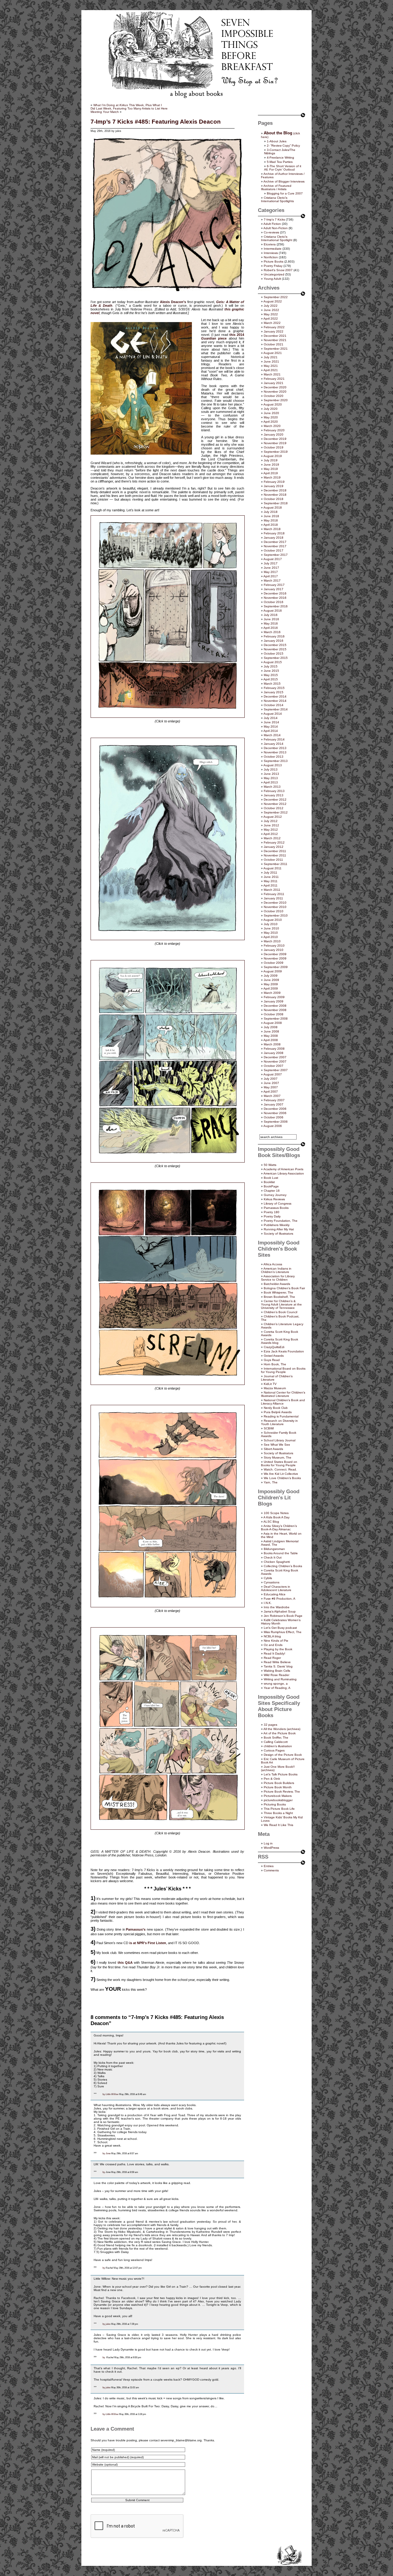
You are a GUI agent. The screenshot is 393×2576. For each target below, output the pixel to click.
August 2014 (273, 714)
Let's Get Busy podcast (280, 1628)
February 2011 (274, 894)
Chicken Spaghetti (277, 1562)
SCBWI (269, 1428)
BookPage (271, 1186)
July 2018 (271, 512)
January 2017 (274, 589)
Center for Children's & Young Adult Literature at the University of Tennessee (281, 1304)
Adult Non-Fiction (276, 228)
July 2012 (271, 821)
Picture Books (274, 261)
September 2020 (276, 400)
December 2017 (275, 542)
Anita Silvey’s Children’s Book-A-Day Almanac (279, 1528)
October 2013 (274, 757)
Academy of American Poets (283, 1169)
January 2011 (273, 898)
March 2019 (272, 477)
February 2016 (274, 636)
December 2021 (275, 336)
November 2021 (275, 340)
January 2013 (274, 795)
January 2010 (274, 950)
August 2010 (273, 920)
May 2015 (271, 675)
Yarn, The (271, 1482)
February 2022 (274, 327)
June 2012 (271, 825)
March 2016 (272, 632)
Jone (108, 2153)
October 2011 (273, 860)
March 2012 (272, 838)
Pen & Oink (272, 1779)
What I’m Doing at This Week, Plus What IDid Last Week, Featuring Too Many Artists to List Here (129, 107)
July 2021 (271, 357)
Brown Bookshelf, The (279, 1297)
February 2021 (274, 379)
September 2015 (276, 658)
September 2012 (276, 812)
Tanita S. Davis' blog (278, 1666)
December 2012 (275, 800)
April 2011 (270, 885)
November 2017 (275, 546)
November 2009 (275, 958)
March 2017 (272, 581)
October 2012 (274, 808)
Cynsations (272, 1582)
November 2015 (275, 649)
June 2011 (271, 877)
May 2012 (271, 830)
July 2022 (271, 306)
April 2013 (271, 782)
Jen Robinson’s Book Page (283, 1616)
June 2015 (271, 671)
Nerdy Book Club (276, 1408)
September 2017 (276, 555)
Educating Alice (275, 1594)
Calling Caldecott (276, 1742)
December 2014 (275, 696)
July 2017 (271, 563)
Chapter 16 (272, 1191)
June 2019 (271, 465)
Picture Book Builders (279, 1783)
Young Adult (272, 279)
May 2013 (271, 778)
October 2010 (274, 911)
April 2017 (271, 576)
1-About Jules (277, 141)
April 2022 (271, 319)
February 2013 (274, 791)
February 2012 (274, 842)
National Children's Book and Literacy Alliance (283, 1402)
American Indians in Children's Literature (276, 1270)
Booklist (269, 1182)
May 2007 (271, 1087)
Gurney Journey (275, 1195)
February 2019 (274, 482)
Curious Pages (274, 1750)
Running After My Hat (279, 1229)
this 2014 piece (223, 336)
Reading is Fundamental (281, 1416)
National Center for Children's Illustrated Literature (283, 1394)
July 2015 (271, 666)
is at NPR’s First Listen (148, 1943)
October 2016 (274, 602)
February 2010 (274, 946)
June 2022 (271, 310)
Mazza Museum (275, 1388)
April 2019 (271, 473)
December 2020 (275, 387)
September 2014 (276, 709)
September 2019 (276, 452)
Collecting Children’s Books (283, 1566)
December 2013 (275, 748)
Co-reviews (271, 232)
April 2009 (271, 988)
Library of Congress (278, 1203)
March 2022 (272, 323)
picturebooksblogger (278, 1800)
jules (108, 2324)
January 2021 (274, 383)
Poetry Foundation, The (281, 1221)
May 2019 (271, 469)
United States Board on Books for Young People (279, 1463)
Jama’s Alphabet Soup (280, 1611)
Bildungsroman (274, 1549)
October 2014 (274, 705)
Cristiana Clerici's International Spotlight (277, 238)
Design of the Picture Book (283, 1755)
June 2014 (271, 722)
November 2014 (275, 701)
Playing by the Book (278, 1649)
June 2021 (271, 361)
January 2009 (274, 1001)
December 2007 (275, 1057)
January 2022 (274, 331)
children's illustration (278, 1746)
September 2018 (276, 503)
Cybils (268, 1578)
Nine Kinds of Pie (276, 1641)
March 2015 (272, 684)
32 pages (270, 1725)
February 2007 (274, 1100)
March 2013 (272, 787)
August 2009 (273, 971)
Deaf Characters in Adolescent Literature (276, 1588)
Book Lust (271, 1178)
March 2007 (272, 1096)
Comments (271, 1870)
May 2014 (271, 727)
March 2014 (272, 735)
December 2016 (275, 593)
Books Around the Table (281, 1553)
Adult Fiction (272, 224)
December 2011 (275, 851)
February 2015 (274, 688)
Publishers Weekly (277, 1225)
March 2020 (272, 426)
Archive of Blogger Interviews (284, 181)
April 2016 (271, 628)
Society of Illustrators (278, 1234)
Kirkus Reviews (274, 1199)
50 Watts (270, 1165)
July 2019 (271, 460)
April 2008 (271, 1040)
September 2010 (276, 915)
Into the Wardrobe (277, 1607)
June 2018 (271, 516)
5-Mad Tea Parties (280, 162)
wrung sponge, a (276, 1684)
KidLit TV (270, 1384)
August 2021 (273, 353)
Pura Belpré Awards (278, 1412)
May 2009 (271, 984)
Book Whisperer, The (278, 1292)
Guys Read (272, 1360)
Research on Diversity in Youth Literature (279, 1422)
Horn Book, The (275, 1364)
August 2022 (273, 301)
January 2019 (274, 486)
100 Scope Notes (276, 1513)
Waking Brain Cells (277, 1671)
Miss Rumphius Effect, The (283, 1632)
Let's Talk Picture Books (281, 1774)
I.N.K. (268, 1603)
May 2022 (271, 314)
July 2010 (271, 924)
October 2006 (274, 1117)
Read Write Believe (277, 1662)
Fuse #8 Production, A (280, 1599)
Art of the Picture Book (280, 1733)
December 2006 (275, 1109)
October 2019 (274, 447)
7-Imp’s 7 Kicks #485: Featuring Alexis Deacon (156, 122)
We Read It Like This (278, 1825)
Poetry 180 (272, 1212)
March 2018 (272, 529)
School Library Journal (280, 1440)
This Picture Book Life (279, 1809)
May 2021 (271, 366)
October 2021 (274, 344)
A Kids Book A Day (276, 1517)
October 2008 (274, 1014)
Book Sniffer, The (276, 1738)
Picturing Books (275, 1804)
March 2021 (272, 374)
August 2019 (273, 456)
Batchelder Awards (277, 1284)
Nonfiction (271, 257)
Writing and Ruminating (280, 1679)
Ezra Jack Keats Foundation (284, 1351)
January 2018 (274, 538)
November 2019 (275, 443)
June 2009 (271, 980)
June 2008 (271, 1031)
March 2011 (272, 890)
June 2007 (271, 1083)
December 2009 (275, 954)
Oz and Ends (273, 1645)
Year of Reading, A (277, 1688)
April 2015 (271, 679)
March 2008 (272, 1044)
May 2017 (271, 572)
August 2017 (273, 559)
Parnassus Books (276, 1208)
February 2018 (274, 533)
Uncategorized (274, 274)
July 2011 (270, 873)
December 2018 (275, 490)
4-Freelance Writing (280, 158)
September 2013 (276, 761)
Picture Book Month (278, 1787)
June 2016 (271, 619)
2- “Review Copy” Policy (283, 146)
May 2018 (271, 520)
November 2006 (275, 1113)
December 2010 (275, 903)
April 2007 (271, 1092)
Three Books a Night (278, 1813)
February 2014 (274, 739)
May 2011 (271, 881)
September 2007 (276, 1070)
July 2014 (271, 718)
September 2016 (276, 606)
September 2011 (276, 864)
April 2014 (271, 731)
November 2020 (275, 392)
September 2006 (276, 1122)
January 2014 (274, 744)
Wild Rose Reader (276, 1675)
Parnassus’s (136, 1929)
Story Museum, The (278, 1457)
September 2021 (276, 349)
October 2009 (274, 963)
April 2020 (271, 422)
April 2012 (271, 834)
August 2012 (273, 817)
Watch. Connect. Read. (280, 1469)
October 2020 (274, 396)
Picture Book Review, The (282, 1792)
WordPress (271, 1848)
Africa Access (273, 1264)
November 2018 (275, 495)
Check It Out (273, 1557)
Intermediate (273, 249)
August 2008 (273, 1023)
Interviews (271, 253)
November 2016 (275, 598)
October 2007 (274, 1066)
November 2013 (275, 752)
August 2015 (273, 662)
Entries (269, 1866)
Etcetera (270, 244)
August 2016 (273, 611)
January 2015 (274, 692)
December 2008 (275, 1006)
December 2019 (275, 439)
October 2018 (274, 499)
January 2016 (274, 641)
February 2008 (274, 1049)
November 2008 (275, 1010)
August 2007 (273, 1074)
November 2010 (275, 907)
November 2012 (275, 804)
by (104, 2094)
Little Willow (112, 2094)
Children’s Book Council (280, 1312)
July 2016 (271, 615)
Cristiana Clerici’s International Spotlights (277, 199)
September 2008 (276, 1019)
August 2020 (273, 404)
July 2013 (271, 769)
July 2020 (271, 409)
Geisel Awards (274, 1356)
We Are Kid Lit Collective (281, 1474)
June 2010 (271, 928)
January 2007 (274, 1104)
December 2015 (275, 645)
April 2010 (271, 937)
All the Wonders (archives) (282, 1729)
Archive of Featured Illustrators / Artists (276, 187)
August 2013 (273, 765)
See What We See (277, 1445)
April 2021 (271, 370)
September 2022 (276, 297)
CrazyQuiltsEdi (274, 1347)
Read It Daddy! (274, 1653)
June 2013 (271, 774)
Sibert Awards (273, 1449)
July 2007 (271, 1079)
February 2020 (274, 430)
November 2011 (275, 855)
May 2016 (271, 623)
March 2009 (272, 993)
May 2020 (271, 417)
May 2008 (271, 1036)
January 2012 (274, 847)
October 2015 (274, 654)
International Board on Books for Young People (283, 1370)
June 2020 (271, 413)
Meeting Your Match (105, 112)
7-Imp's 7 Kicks (274, 219)
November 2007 (275, 1061)
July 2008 (271, 1027)
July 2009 (271, 976)
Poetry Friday (273, 266)
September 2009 (276, 967)
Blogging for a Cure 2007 (285, 193)
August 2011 (272, 868)
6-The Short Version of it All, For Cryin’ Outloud (283, 168)
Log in (268, 1843)
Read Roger (272, 1658)
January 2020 (274, 434)
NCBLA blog (272, 1636)
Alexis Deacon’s (173, 302)
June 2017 (271, 568)
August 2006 (273, 1126)
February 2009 (274, 997)
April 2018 (271, 525)
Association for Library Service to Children (278, 1278)
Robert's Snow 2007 (278, 270)
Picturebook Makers (278, 1796)
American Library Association (284, 1173)
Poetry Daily (272, 1216)
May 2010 (271, 933)
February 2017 (274, 585)
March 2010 (272, 941)
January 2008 (274, 1053)
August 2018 (273, 508)
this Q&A (125, 1963)
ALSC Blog (271, 1522)
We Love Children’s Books (282, 1478)
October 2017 (274, 550)
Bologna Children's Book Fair (284, 1288)
